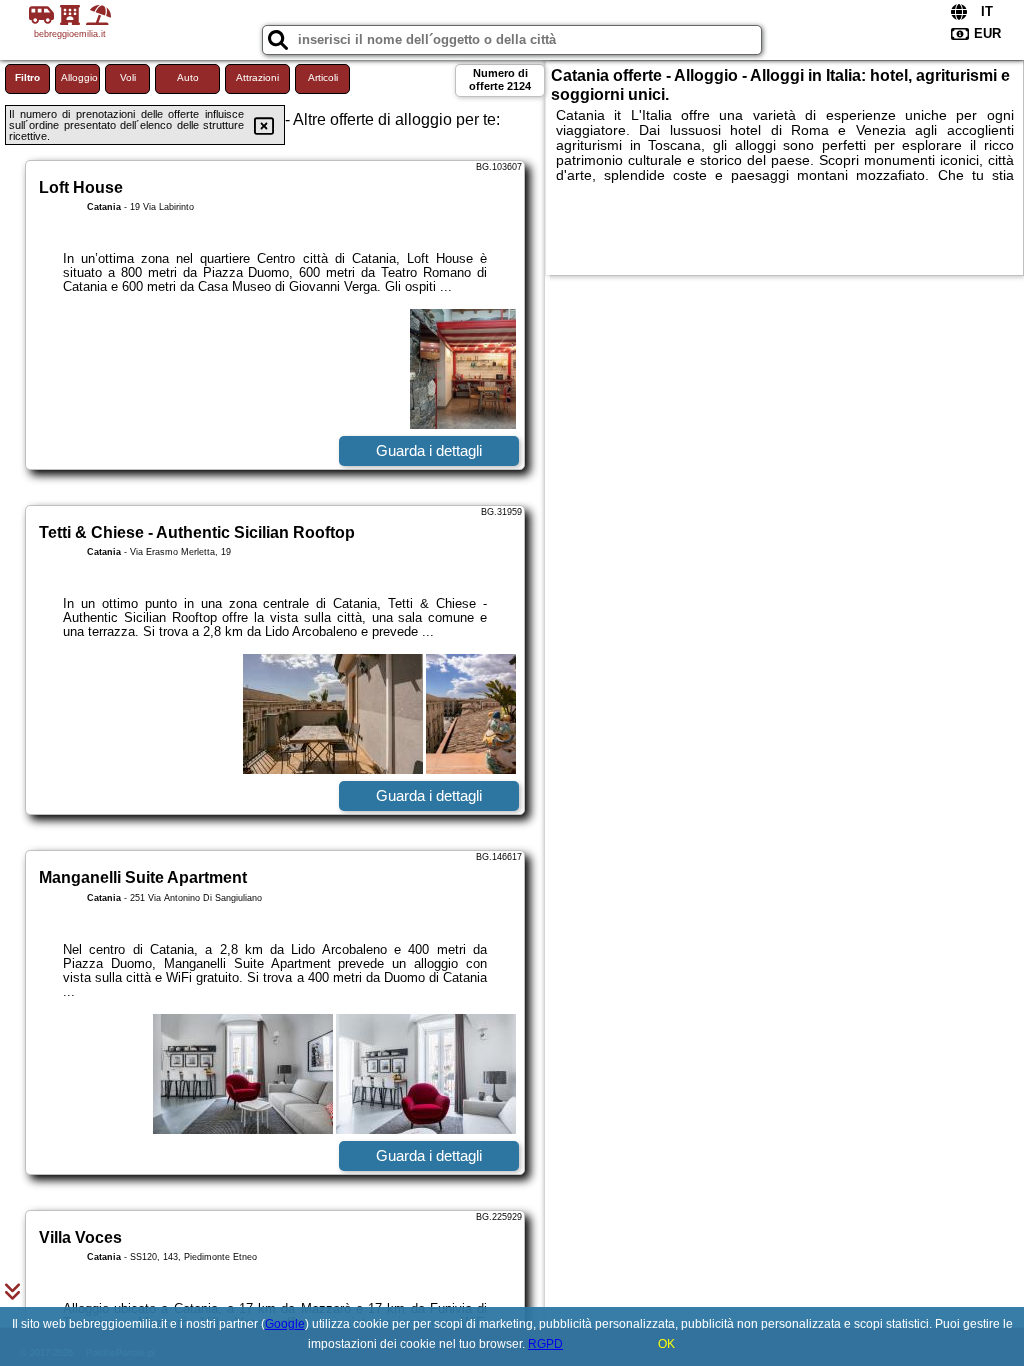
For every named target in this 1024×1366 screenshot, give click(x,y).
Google (285, 1324)
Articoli (323, 77)
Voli (128, 77)
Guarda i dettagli (429, 450)
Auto (188, 77)
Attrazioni (257, 77)
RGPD (545, 1344)
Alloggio (79, 77)
